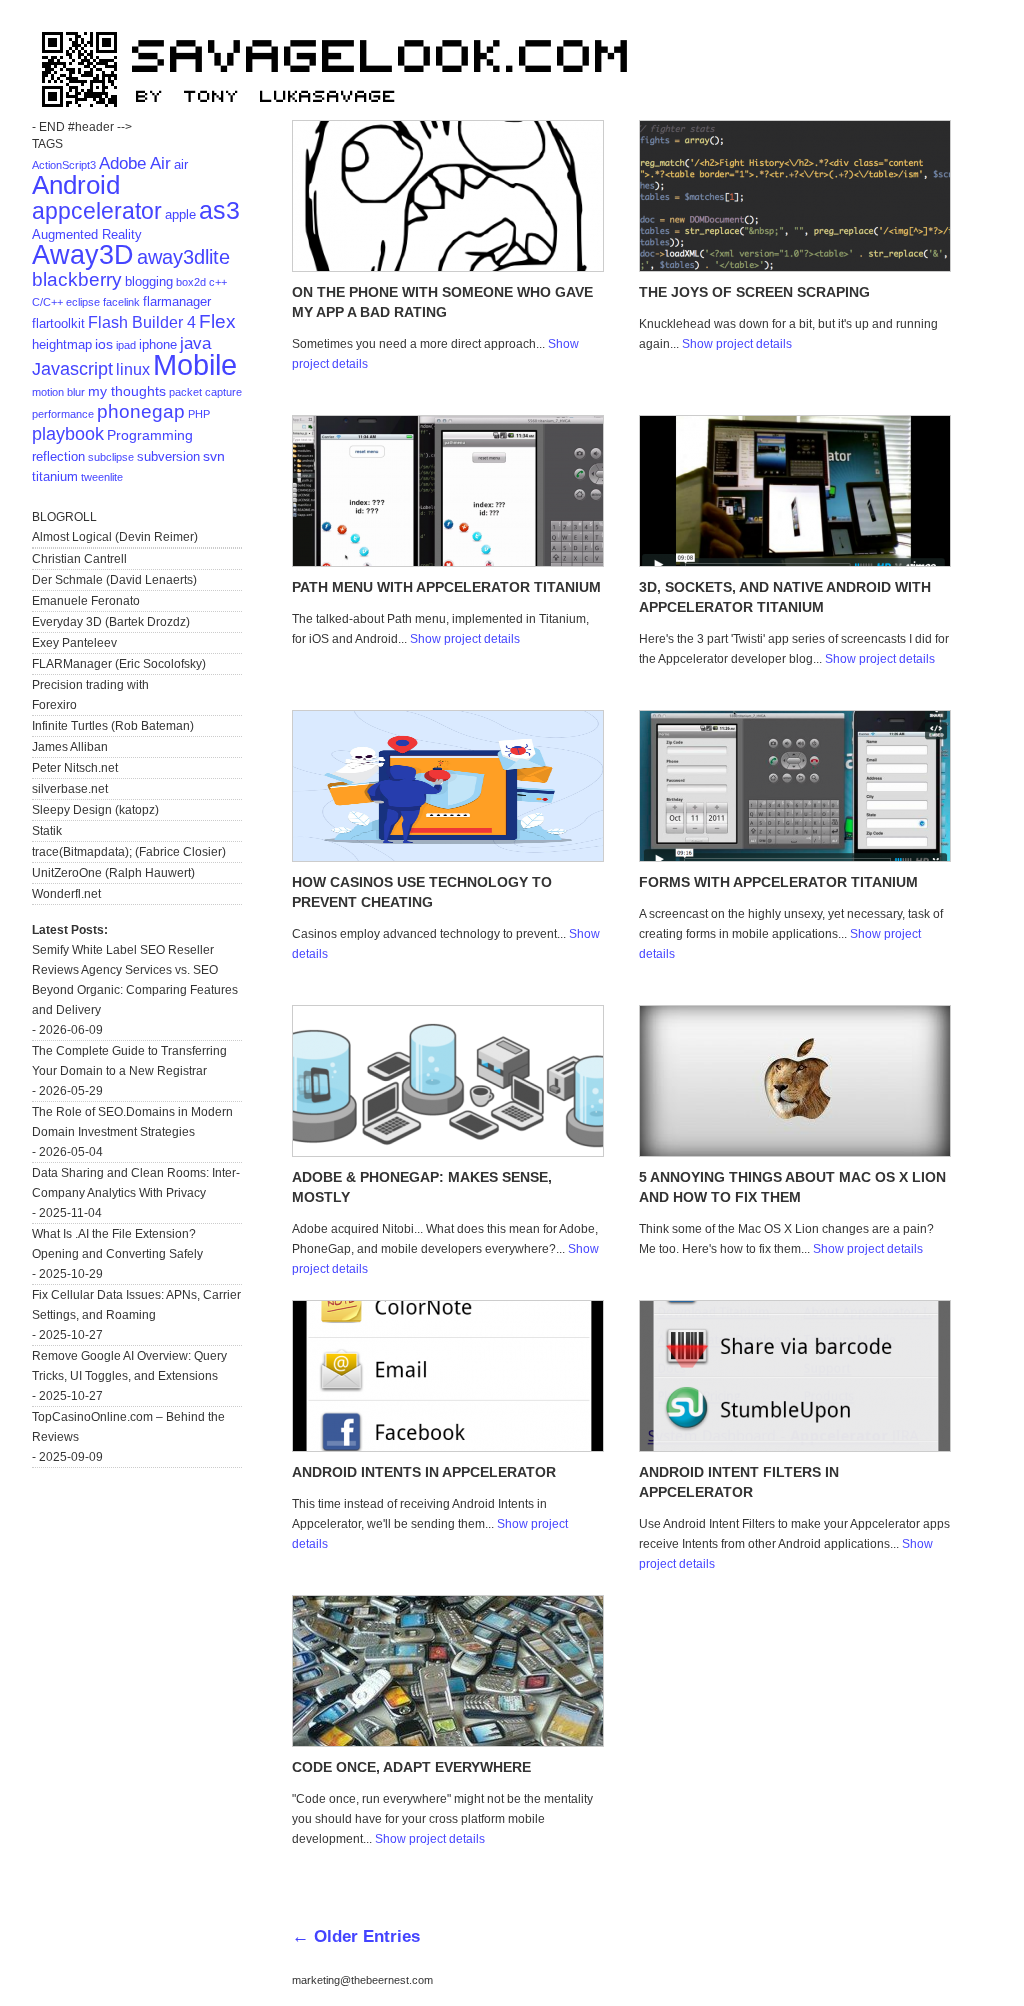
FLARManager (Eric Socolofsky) (119, 664)
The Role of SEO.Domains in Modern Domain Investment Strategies (132, 1122)
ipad (126, 345)
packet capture (205, 392)
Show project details (737, 344)
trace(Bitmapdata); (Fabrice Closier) (129, 852)
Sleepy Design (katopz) (95, 810)
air (181, 164)
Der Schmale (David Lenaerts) (114, 580)
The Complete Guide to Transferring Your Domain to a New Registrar (129, 1061)
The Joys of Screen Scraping (754, 292)
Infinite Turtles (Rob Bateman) (113, 726)
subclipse (111, 457)
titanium (55, 476)
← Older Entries (356, 1936)
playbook (68, 434)
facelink (121, 302)
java (195, 343)
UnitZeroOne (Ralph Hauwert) (113, 873)
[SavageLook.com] (342, 116)
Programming (150, 435)
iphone (158, 344)
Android (76, 185)
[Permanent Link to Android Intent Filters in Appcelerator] (795, 1447)
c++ (218, 282)
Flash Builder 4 (142, 322)
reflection (58, 456)
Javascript (72, 369)
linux (133, 369)
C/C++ (47, 302)
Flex (217, 321)
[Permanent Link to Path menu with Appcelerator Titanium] (448, 562)
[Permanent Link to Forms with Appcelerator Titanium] (795, 857)
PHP (199, 414)
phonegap (141, 411)
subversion (168, 456)
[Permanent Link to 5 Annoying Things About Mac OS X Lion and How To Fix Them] (795, 1152)
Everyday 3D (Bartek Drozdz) (111, 622)
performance (63, 414)
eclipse (83, 302)
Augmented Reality (87, 234)
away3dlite (183, 257)
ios (104, 344)
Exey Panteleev (74, 643)
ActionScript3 (64, 165)
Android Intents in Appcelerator (424, 1472)
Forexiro (54, 705)
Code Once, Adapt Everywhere (411, 1767)
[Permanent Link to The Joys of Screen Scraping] (795, 267)
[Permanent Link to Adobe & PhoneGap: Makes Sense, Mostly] (448, 1152)
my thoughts (127, 391)
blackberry (77, 279)
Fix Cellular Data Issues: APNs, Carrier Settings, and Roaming (136, 1305)
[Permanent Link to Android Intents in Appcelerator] (448, 1447)
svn (214, 456)
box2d (191, 282)
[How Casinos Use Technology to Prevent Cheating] (448, 857)
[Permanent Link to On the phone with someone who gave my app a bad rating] (448, 267)
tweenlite (102, 477)
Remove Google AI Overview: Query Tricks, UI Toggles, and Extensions (129, 1366)
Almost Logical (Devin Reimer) (115, 537)
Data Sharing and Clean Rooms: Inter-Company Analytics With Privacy (136, 1183)
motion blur (58, 392)
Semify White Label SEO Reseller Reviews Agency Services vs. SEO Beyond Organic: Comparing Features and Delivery (135, 980)
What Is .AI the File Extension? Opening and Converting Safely (117, 1244)
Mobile (195, 364)
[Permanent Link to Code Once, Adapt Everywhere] (448, 1742)
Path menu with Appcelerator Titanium (446, 587)
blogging (149, 281)
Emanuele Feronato (86, 601)
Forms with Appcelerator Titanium (778, 882)
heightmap (62, 344)
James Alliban (70, 747)
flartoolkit (58, 323)
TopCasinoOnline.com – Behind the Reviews (128, 1427)
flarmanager (177, 301)
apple (180, 214)
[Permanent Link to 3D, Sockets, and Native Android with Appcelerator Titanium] (795, 562)
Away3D (83, 255)
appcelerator (97, 211)
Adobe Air (135, 163)
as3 (219, 210)
